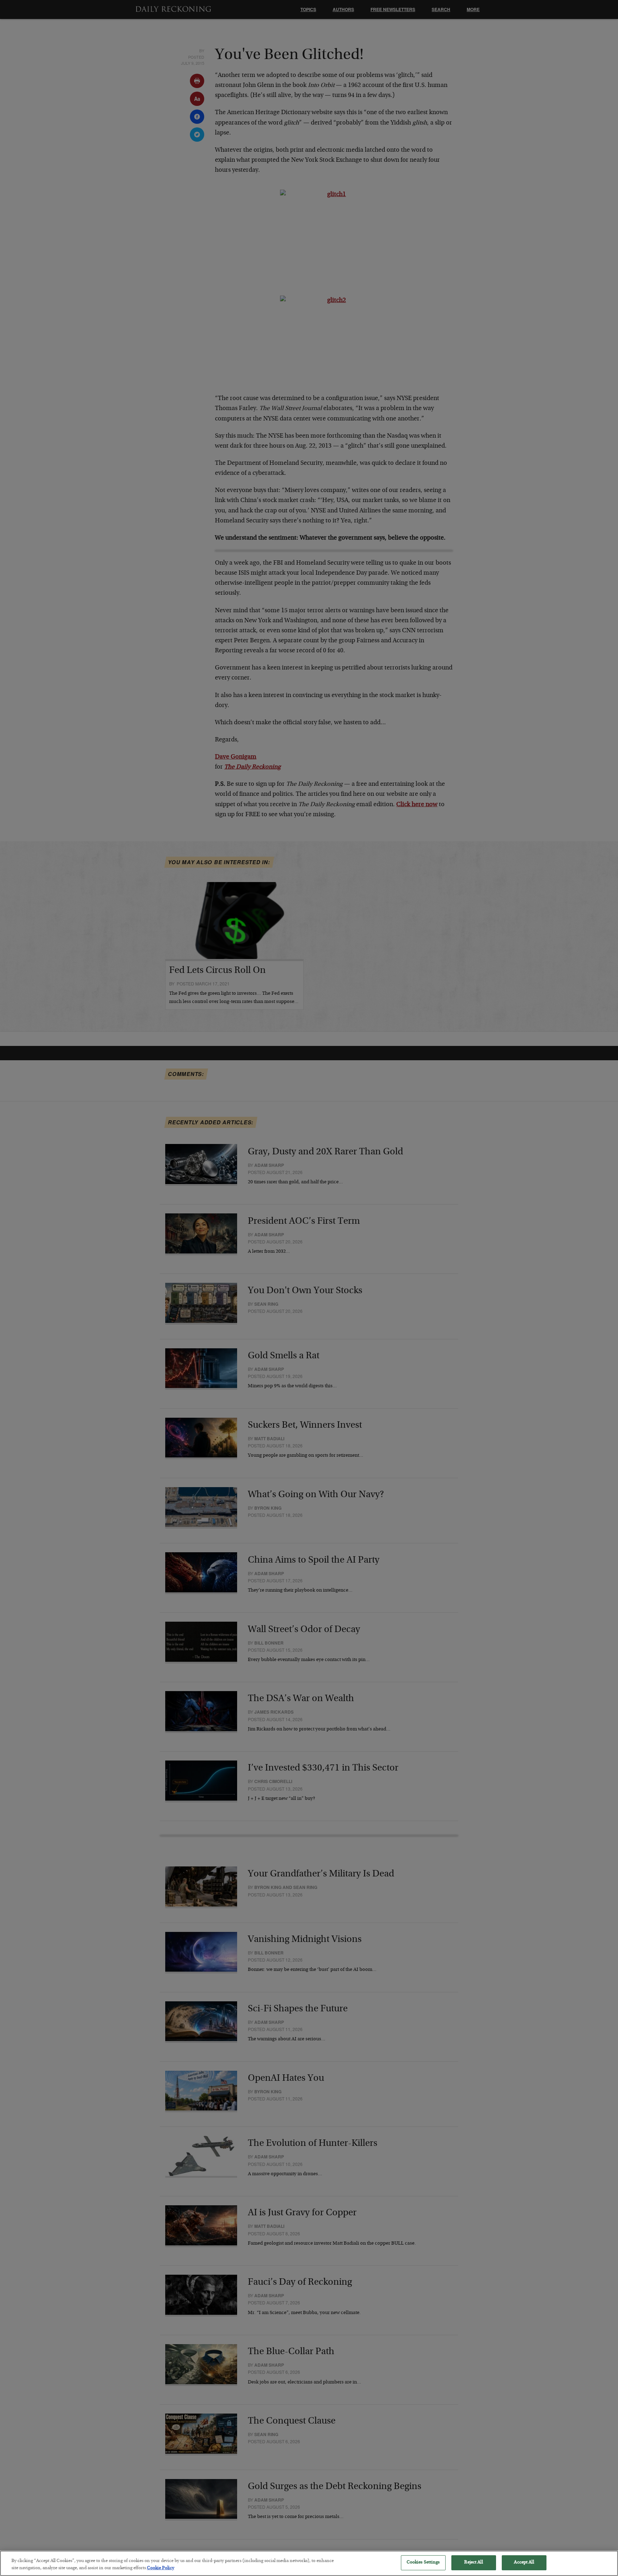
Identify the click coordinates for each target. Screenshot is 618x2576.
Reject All (473, 2563)
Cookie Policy (161, 2568)
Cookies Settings (423, 2563)
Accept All (524, 2563)
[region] (309, 2563)
